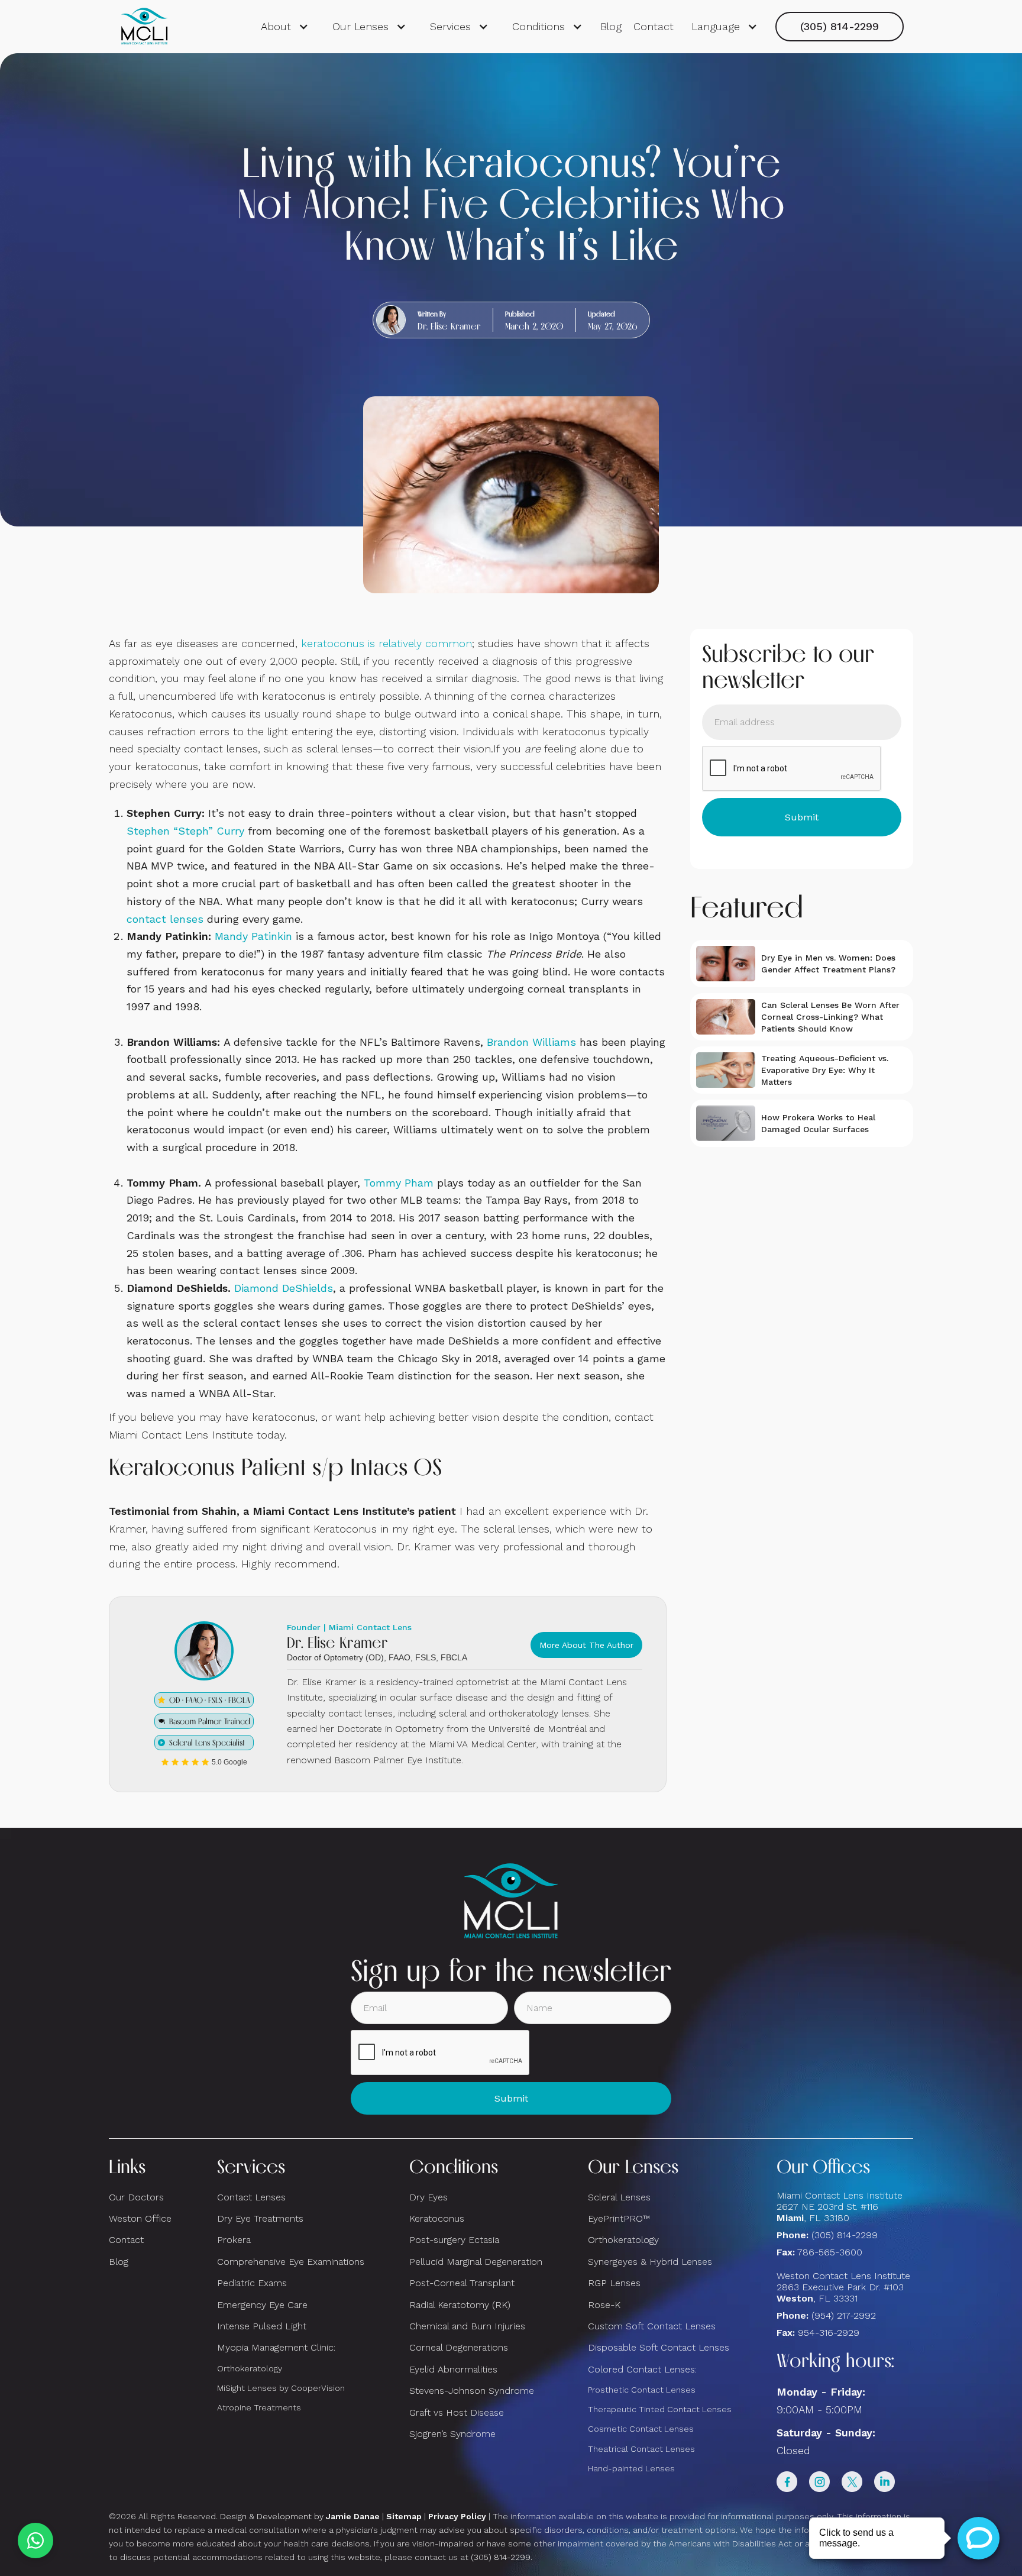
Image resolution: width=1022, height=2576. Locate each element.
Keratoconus (437, 2218)
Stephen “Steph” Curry (185, 831)
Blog (611, 26)
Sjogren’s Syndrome (452, 2434)
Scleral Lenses (619, 2197)
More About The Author (586, 1645)
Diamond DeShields (284, 1288)
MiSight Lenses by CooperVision (281, 2388)
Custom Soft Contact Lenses (652, 2326)
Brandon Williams (531, 1042)
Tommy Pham (399, 1183)
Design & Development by (300, 2516)
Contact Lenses (251, 2197)
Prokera (234, 2240)
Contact (654, 26)
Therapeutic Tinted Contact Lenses (660, 2409)
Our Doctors (136, 2197)
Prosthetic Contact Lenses (642, 2390)
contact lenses (165, 919)
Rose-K (604, 2305)
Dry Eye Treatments (260, 2218)
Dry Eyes (428, 2197)
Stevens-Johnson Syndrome (472, 2391)
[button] (285, 27)
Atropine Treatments (259, 2407)
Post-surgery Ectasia (454, 2240)
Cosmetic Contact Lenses (641, 2429)
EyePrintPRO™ (619, 2218)
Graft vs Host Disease (457, 2412)
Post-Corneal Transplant (462, 2283)
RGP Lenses (614, 2283)
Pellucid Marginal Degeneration (476, 2262)
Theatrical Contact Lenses (641, 2449)
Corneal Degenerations (459, 2347)
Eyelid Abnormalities (453, 2369)
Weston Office (140, 2218)
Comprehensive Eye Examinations (291, 2262)
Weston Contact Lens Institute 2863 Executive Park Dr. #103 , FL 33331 (845, 2287)
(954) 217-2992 (844, 2315)
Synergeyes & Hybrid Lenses (650, 2262)
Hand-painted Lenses (631, 2468)
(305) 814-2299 (840, 26)
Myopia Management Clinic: (276, 2347)
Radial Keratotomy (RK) (460, 2305)
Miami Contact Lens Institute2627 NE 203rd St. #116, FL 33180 (840, 2207)
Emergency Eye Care (262, 2305)
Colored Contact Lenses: (642, 2369)
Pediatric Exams (252, 2283)
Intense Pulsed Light (262, 2326)
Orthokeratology (250, 2368)
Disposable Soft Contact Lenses (659, 2347)
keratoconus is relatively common (387, 643)
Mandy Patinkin (253, 936)
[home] (144, 27)
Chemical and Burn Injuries (467, 2326)
